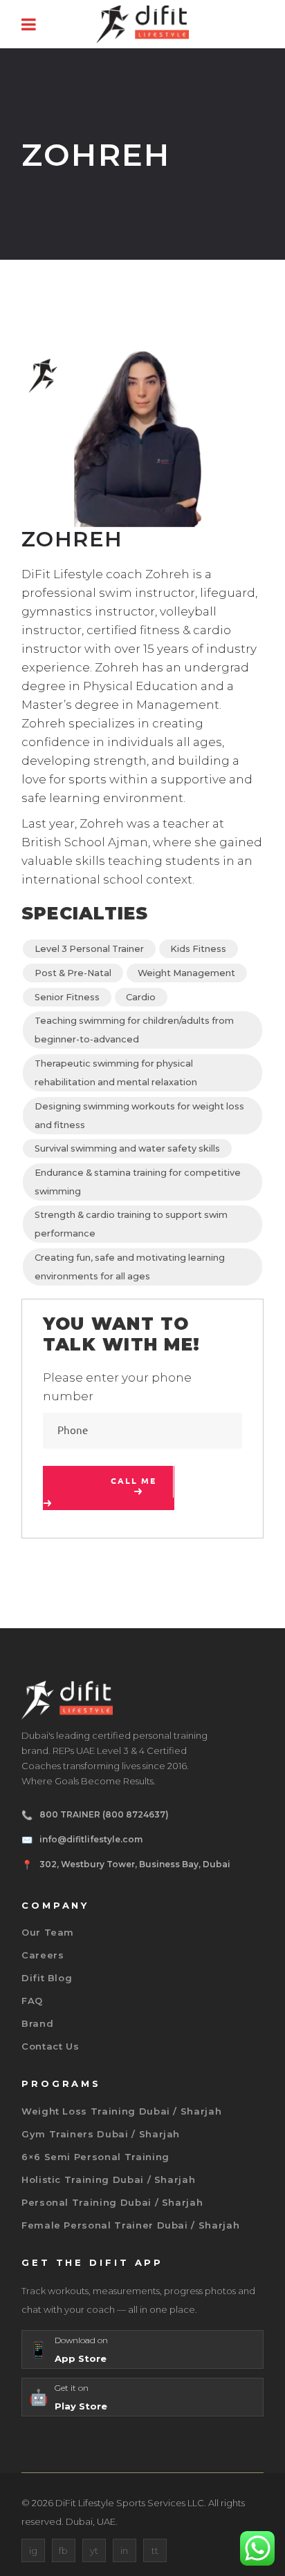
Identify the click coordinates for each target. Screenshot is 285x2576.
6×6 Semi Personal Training (95, 2157)
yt (94, 2550)
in (124, 2550)
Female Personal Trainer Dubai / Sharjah (130, 2225)
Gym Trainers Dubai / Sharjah (101, 2134)
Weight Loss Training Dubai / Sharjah (121, 2111)
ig (33, 2550)
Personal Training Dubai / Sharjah (112, 2202)
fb (63, 2550)
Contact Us (50, 2046)
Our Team (48, 1932)
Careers (43, 1955)
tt (155, 2550)
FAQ (32, 2001)
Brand (37, 2023)
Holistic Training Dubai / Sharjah (108, 2179)
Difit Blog (47, 1978)
